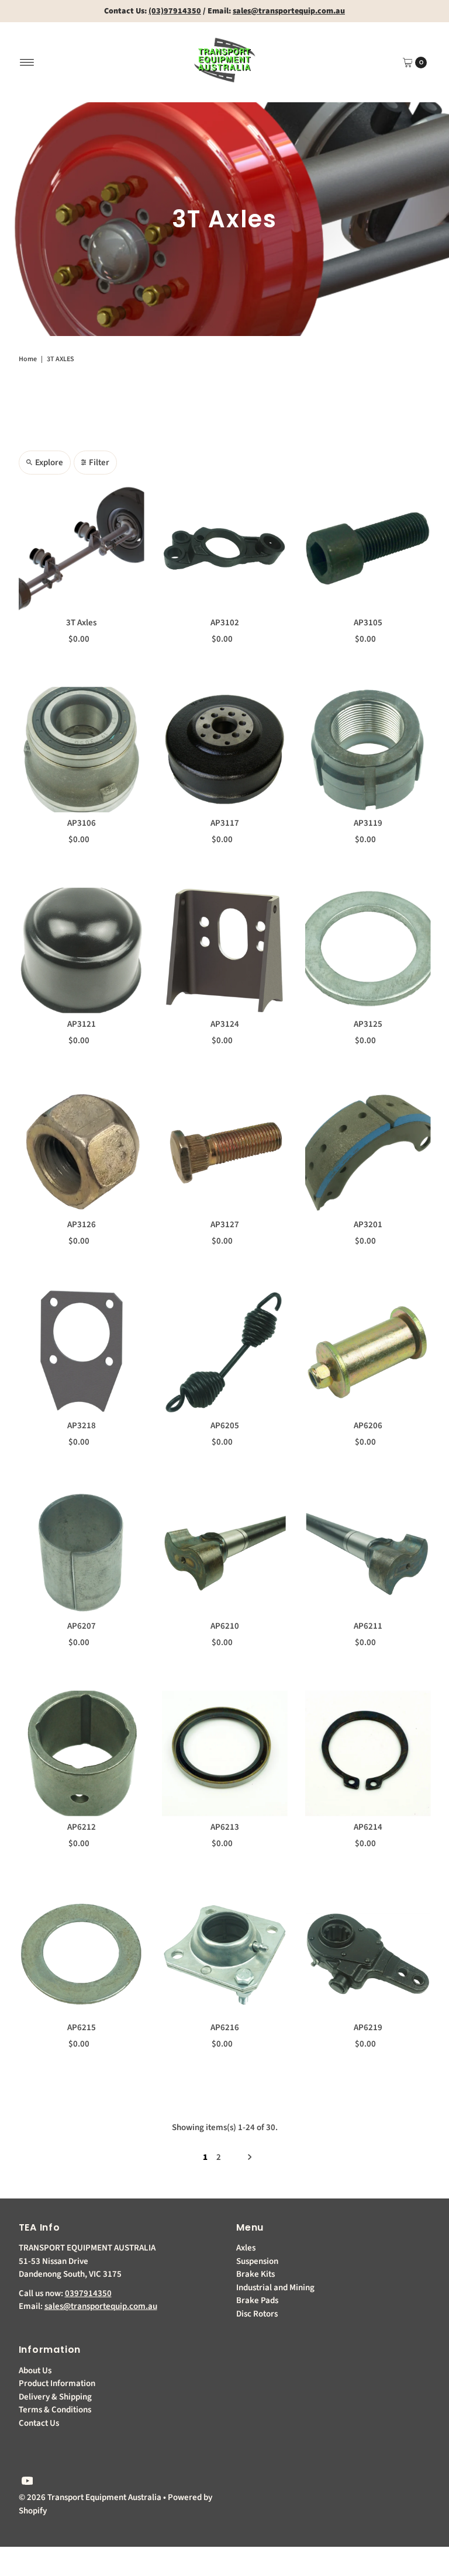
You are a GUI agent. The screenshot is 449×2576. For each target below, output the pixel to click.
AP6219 (368, 2028)
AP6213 (225, 1827)
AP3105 (368, 623)
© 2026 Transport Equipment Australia (90, 2497)
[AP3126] (82, 1151)
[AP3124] (225, 951)
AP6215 (82, 2028)
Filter (99, 463)
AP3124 (225, 1024)
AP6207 (82, 1626)
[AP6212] (82, 1753)
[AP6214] (368, 1753)
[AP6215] (82, 1954)
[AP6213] (225, 1753)
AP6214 (368, 1827)
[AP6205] (225, 1352)
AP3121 (82, 1024)
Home (28, 359)
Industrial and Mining (275, 2288)
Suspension (257, 2261)
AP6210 (225, 1626)
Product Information (57, 2383)
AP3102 (225, 623)
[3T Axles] (82, 549)
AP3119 (368, 823)
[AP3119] (368, 749)
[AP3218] (82, 1352)
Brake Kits (255, 2274)
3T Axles (81, 623)
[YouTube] (27, 2482)
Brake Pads (257, 2300)
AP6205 (225, 1426)
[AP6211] (368, 1552)
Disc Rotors (257, 2314)
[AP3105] (368, 549)
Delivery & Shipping (55, 2397)
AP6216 (225, 2028)
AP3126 (82, 1225)
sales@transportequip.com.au (101, 2306)
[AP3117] (225, 749)
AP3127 (225, 1225)
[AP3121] (82, 951)
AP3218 (82, 1426)
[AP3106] (82, 749)
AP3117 (225, 823)
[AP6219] (368, 1954)
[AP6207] (82, 1552)
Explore (49, 463)
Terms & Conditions (55, 2410)
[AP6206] (368, 1352)
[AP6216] (225, 1954)
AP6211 (368, 1626)
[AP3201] (368, 1151)
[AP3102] (225, 549)
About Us (35, 2371)
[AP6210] (225, 1552)
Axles (246, 2248)
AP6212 (82, 1827)
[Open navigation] (27, 63)
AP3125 (368, 1024)
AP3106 (82, 823)
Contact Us (39, 2423)
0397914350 (88, 2293)
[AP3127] (225, 1151)
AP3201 (368, 1225)
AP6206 (368, 1426)
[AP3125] (368, 951)
